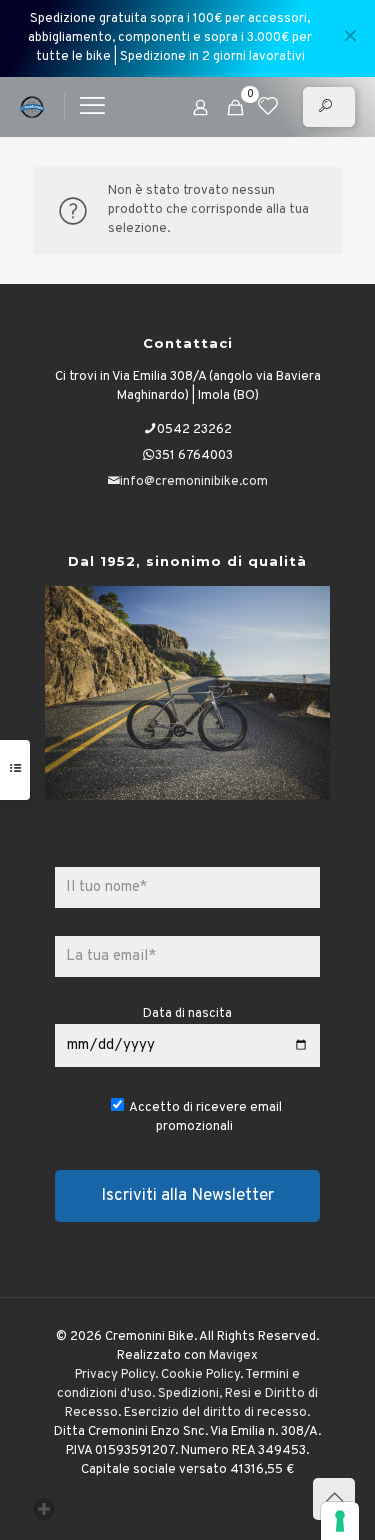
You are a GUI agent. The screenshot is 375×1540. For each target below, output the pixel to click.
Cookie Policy (200, 1375)
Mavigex (233, 1356)
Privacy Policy (115, 1375)
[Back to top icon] (334, 1499)
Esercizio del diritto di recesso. (217, 1413)
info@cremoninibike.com (194, 482)
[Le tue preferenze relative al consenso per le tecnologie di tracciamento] (340, 1521)
